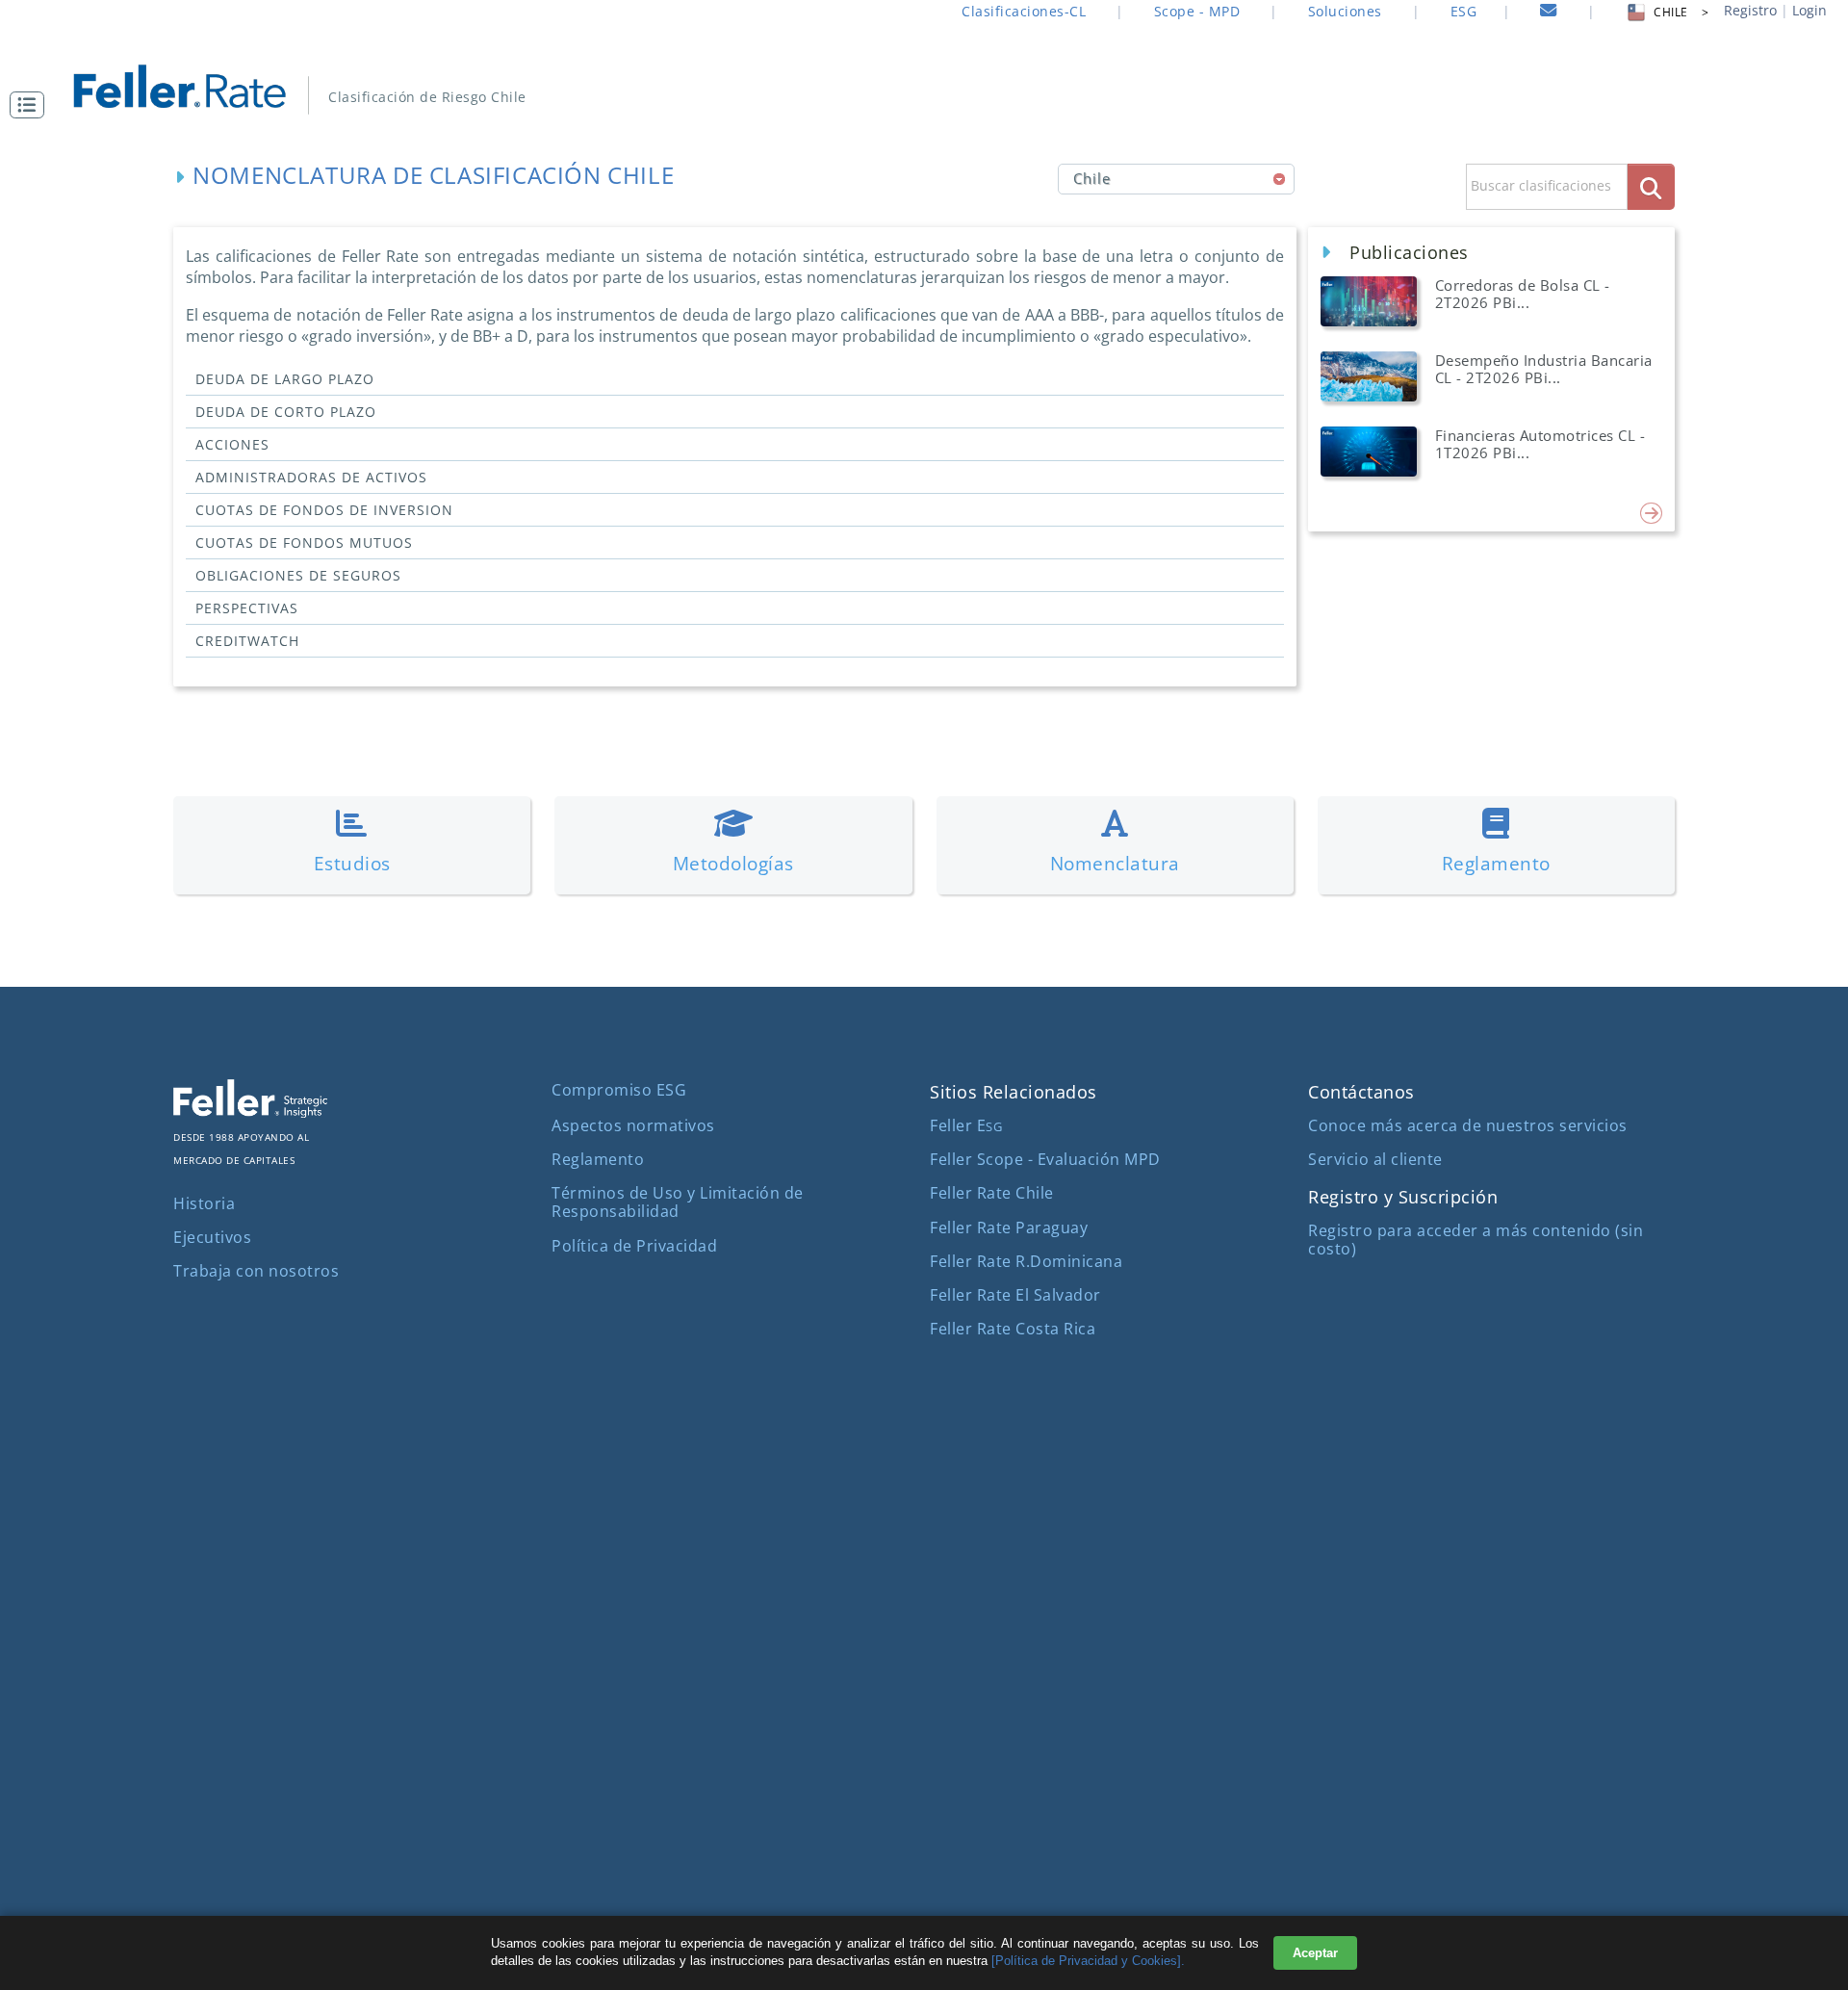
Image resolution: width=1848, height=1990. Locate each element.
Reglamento (598, 1159)
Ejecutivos (212, 1237)
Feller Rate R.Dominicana (1026, 1261)
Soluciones (1345, 11)
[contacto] (1549, 13)
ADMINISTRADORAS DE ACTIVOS (311, 477)
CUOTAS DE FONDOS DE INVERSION (324, 510)
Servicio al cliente (1375, 1159)
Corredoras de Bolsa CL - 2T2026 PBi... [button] (1523, 294)
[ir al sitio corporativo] (250, 1112)
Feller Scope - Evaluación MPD (1045, 1159)
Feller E (966, 1125)
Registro (1750, 10)
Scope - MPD (1197, 11)
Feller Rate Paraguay (1009, 1228)
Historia (204, 1203)
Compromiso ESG (619, 1090)
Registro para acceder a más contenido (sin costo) (1476, 1240)
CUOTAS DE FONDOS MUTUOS (304, 543)
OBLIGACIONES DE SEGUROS (298, 575)
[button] (32, 105)
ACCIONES (232, 444)
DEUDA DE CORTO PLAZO (286, 412)
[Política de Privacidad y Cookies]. (1088, 1961)
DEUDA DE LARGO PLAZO (285, 379)
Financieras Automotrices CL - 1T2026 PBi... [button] (1540, 444)
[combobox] (1177, 179)
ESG (1464, 11)
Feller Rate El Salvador (1015, 1295)
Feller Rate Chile (992, 1193)
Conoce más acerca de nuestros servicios (1468, 1125)
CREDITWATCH (247, 641)
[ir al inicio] (193, 84)
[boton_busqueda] (1651, 186)
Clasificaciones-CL (1024, 11)
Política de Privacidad (634, 1246)
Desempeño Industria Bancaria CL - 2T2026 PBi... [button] (1544, 369)
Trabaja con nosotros (256, 1271)
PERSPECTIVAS (247, 608)
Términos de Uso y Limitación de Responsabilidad (678, 1202)
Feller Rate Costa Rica (1013, 1329)
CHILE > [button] (1681, 12)
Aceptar (1315, 1953)
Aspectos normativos (633, 1125)
